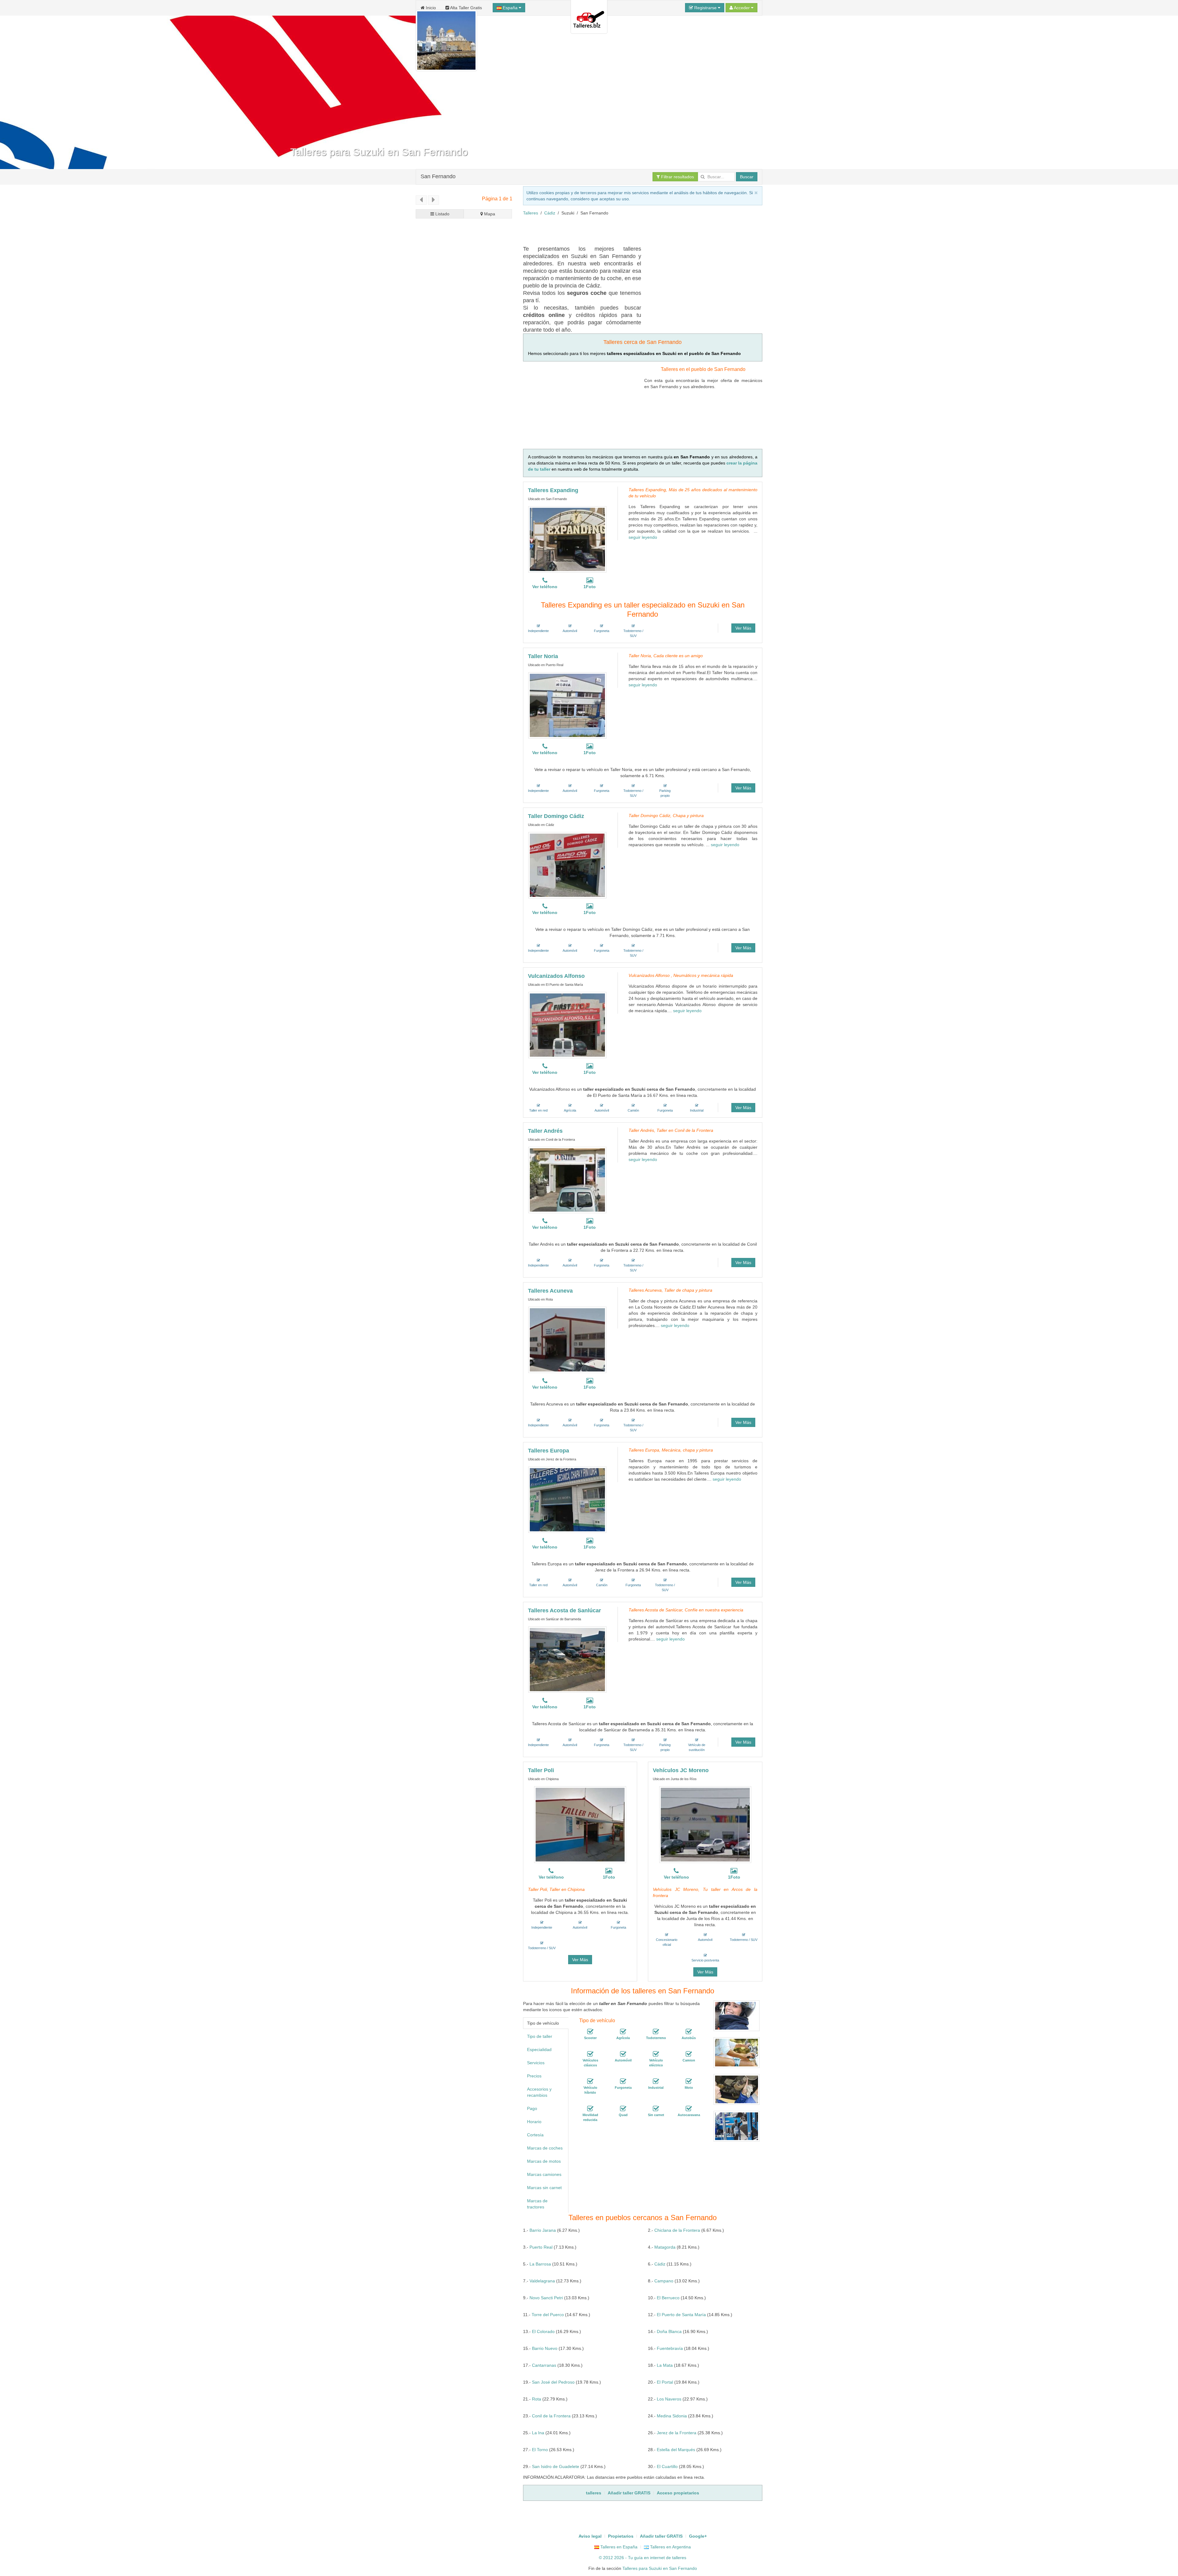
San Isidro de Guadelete (556, 2466)
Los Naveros (669, 2399)
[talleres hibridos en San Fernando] (590, 2081)
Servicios (536, 2063)
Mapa (489, 214)
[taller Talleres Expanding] (567, 539)
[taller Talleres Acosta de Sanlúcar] (567, 1660)
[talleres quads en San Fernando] (623, 2109)
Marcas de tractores (537, 2204)
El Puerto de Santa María (681, 2315)
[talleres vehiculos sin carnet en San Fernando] (656, 2109)
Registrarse (705, 8)
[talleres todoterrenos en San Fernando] (656, 2032)
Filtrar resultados (677, 177)
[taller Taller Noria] (567, 705)
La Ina (538, 2433)
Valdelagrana (542, 2281)
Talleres (531, 213)
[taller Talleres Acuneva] (567, 1340)
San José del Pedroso (553, 2382)
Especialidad (539, 2050)
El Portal (665, 2382)
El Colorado (543, 2331)
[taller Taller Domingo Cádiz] (567, 865)
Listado (442, 214)
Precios (534, 2076)
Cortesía (535, 2135)
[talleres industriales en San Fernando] (656, 2081)
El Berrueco (668, 2298)
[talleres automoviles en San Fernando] (623, 2054)
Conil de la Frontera (551, 2416)
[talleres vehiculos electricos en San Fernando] (656, 2054)
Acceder (742, 8)
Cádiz (550, 213)
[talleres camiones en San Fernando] (689, 2054)
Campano (664, 2281)
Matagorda (665, 2247)
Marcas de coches (545, 2148)
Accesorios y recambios (539, 2092)
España (510, 8)
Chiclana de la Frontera (677, 2230)
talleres (679, 2558)
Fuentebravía (670, 2348)
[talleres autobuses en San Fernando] (689, 2032)
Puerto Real (541, 2247)
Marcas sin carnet (544, 2188)
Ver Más (743, 628)
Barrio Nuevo (545, 2348)
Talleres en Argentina (670, 2547)
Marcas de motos (544, 2161)
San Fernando (438, 176)
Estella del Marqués (676, 2450)
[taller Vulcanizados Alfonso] (567, 1025)
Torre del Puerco (548, 2315)
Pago (532, 2108)
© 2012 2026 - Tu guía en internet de (635, 2558)
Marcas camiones (544, 2174)
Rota (537, 2399)
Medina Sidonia (672, 2416)
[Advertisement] (635, 230)
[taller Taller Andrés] (567, 1180)
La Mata (665, 2365)
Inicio (430, 8)
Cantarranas (544, 2365)
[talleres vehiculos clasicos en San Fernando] (590, 2054)
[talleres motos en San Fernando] (689, 2081)
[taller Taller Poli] (580, 1825)
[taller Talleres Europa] (567, 1500)
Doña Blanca (669, 2331)
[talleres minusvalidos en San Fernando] (590, 2109)
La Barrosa (540, 2264)
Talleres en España (618, 2547)
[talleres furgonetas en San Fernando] (623, 2081)
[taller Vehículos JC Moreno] (705, 1825)
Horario (534, 2122)
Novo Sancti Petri (546, 2298)
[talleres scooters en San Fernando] (590, 2032)
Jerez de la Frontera (677, 2433)
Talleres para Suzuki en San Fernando (660, 2568)
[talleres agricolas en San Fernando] (623, 2032)
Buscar (747, 177)
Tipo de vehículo (543, 2023)
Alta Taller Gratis (466, 8)
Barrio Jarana (543, 2230)
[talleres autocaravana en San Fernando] (689, 2109)
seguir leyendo (643, 537)
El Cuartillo (667, 2466)
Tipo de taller (540, 2036)
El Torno (540, 2450)
